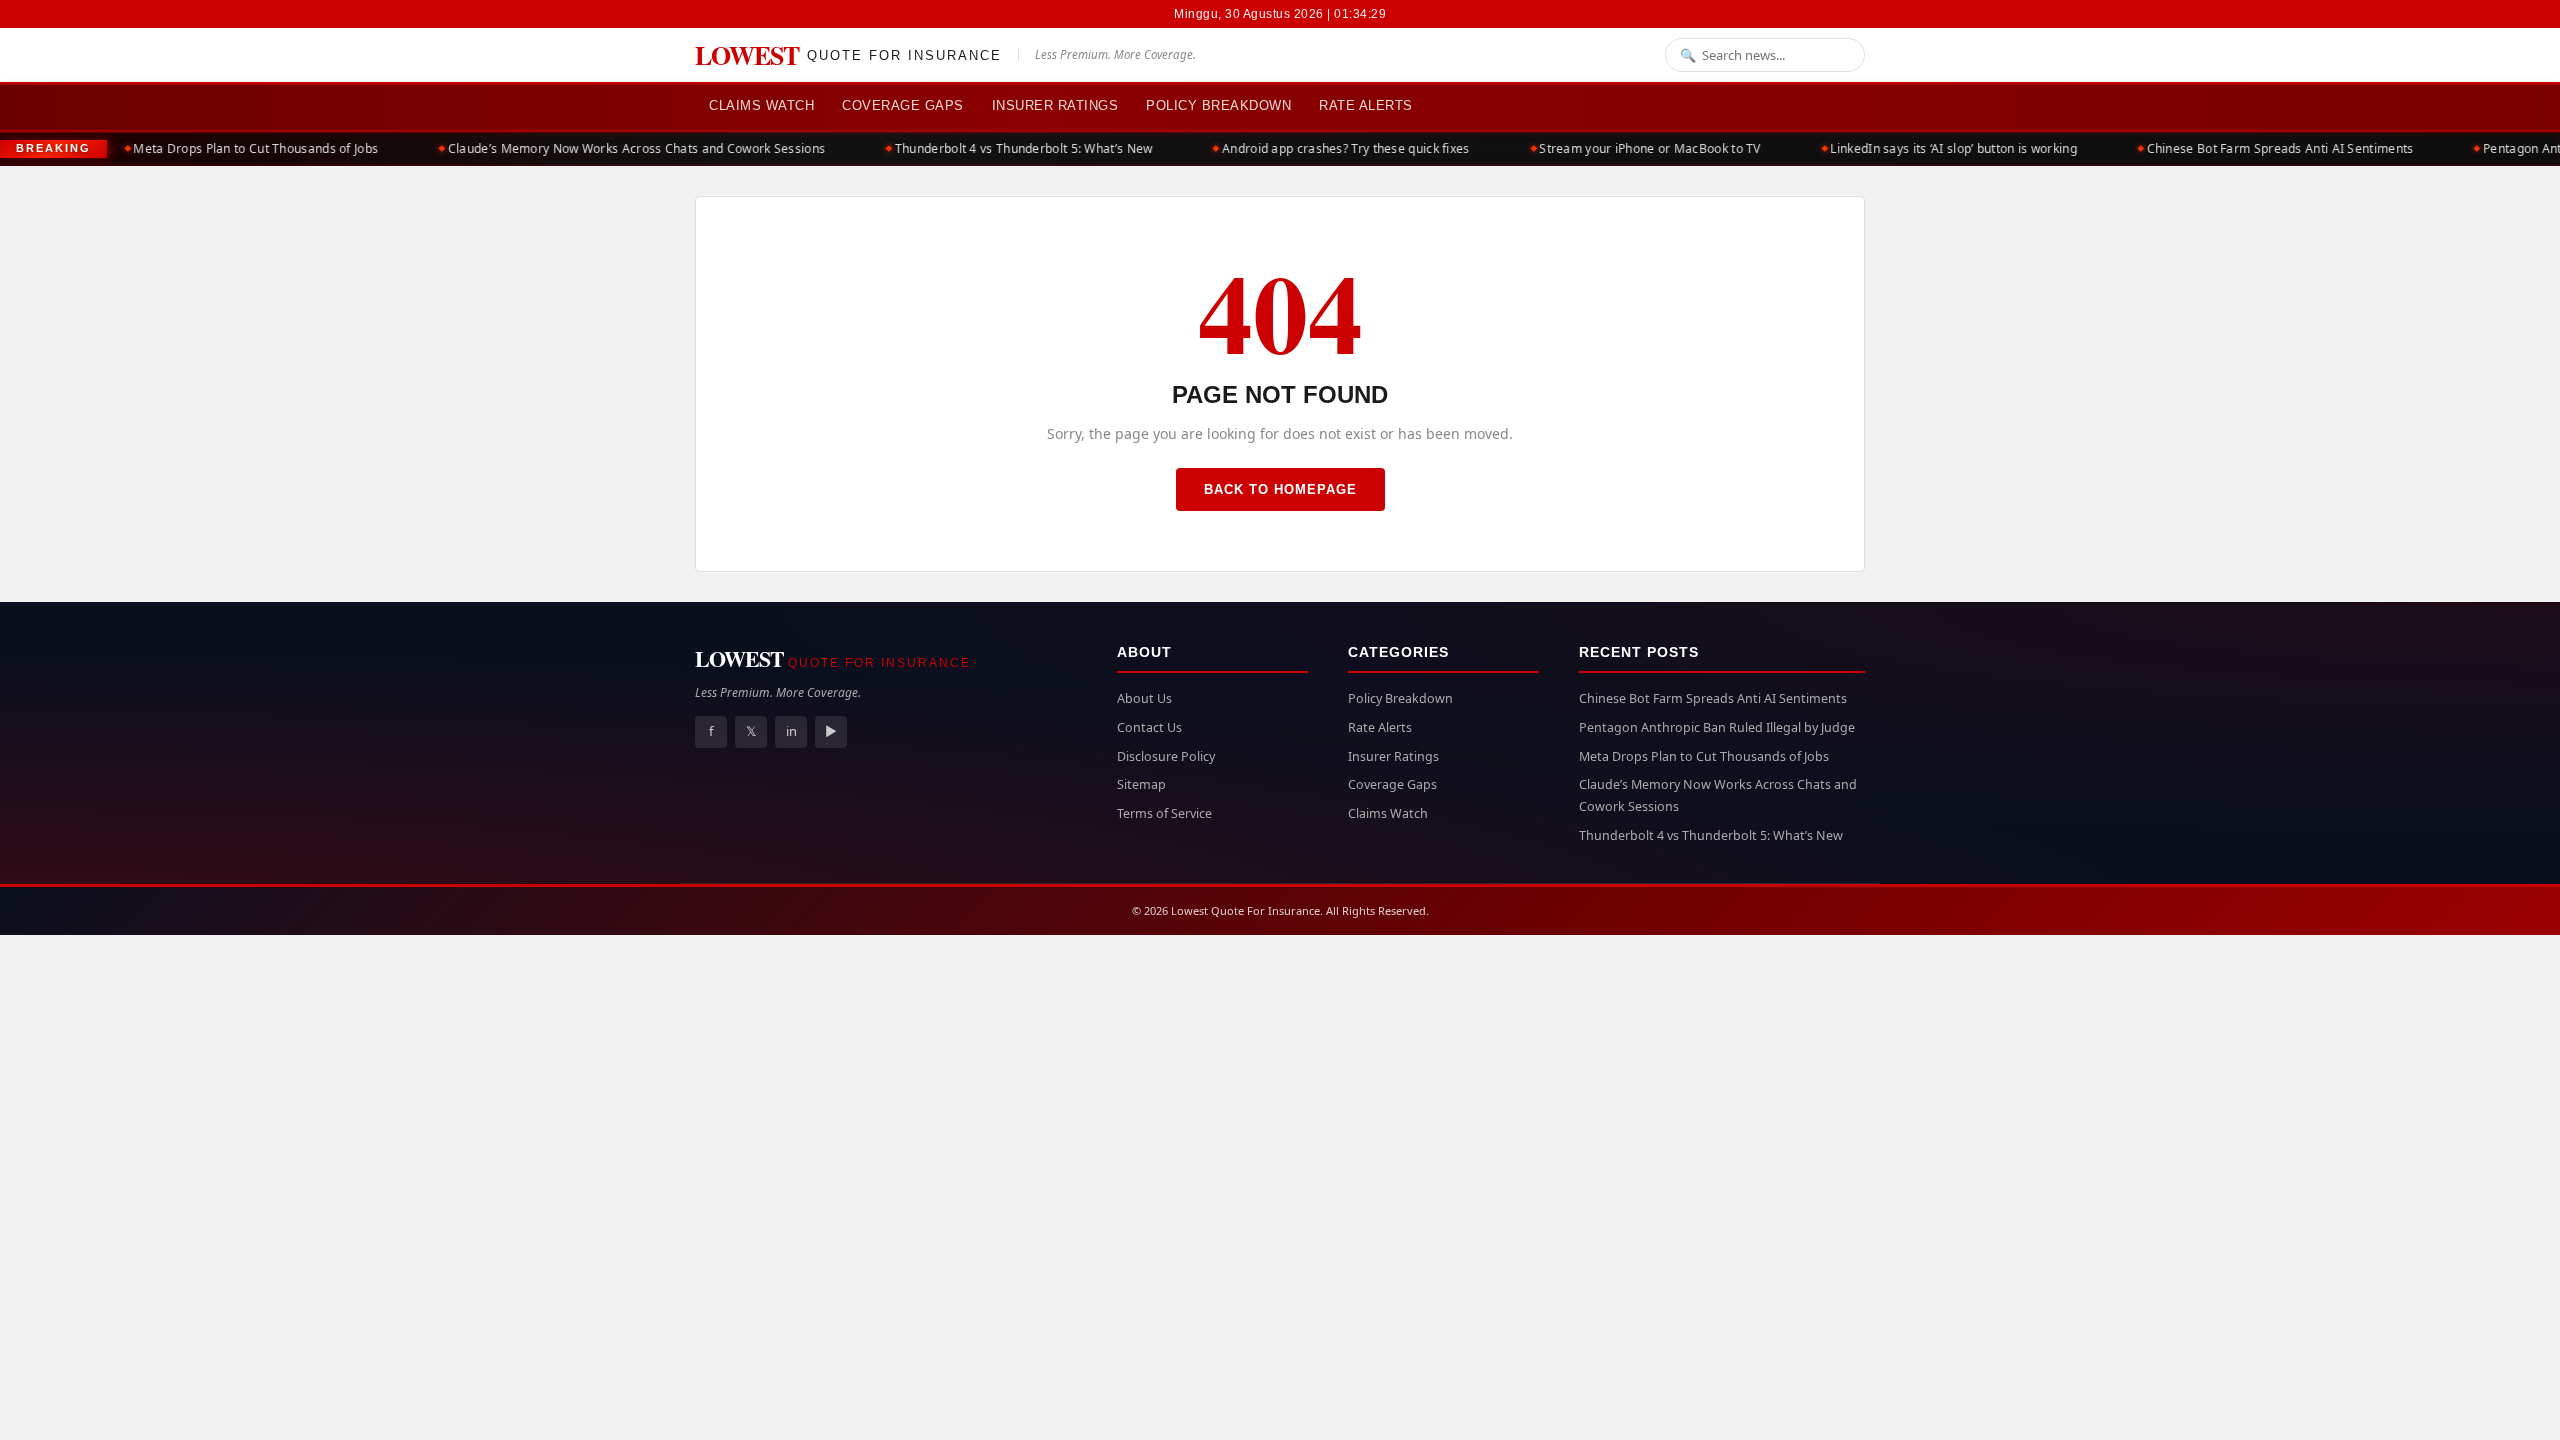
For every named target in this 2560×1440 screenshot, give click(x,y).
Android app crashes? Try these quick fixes (1323, 148)
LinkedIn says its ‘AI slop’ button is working (1930, 148)
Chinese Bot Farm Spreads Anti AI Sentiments (2256, 148)
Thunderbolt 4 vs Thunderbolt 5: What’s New (1001, 148)
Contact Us (1149, 727)
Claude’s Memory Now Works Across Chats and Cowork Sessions (613, 148)
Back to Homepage (1280, 489)
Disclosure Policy (1166, 756)
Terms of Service (1164, 813)
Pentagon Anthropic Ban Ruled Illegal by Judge (1717, 727)
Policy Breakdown (1218, 105)
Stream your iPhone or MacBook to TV (1627, 148)
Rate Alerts (1366, 105)
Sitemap (1141, 784)
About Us (1144, 698)
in (791, 731)
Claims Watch (761, 105)
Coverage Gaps (903, 105)
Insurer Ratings (1055, 105)
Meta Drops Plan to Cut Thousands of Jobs (232, 148)
